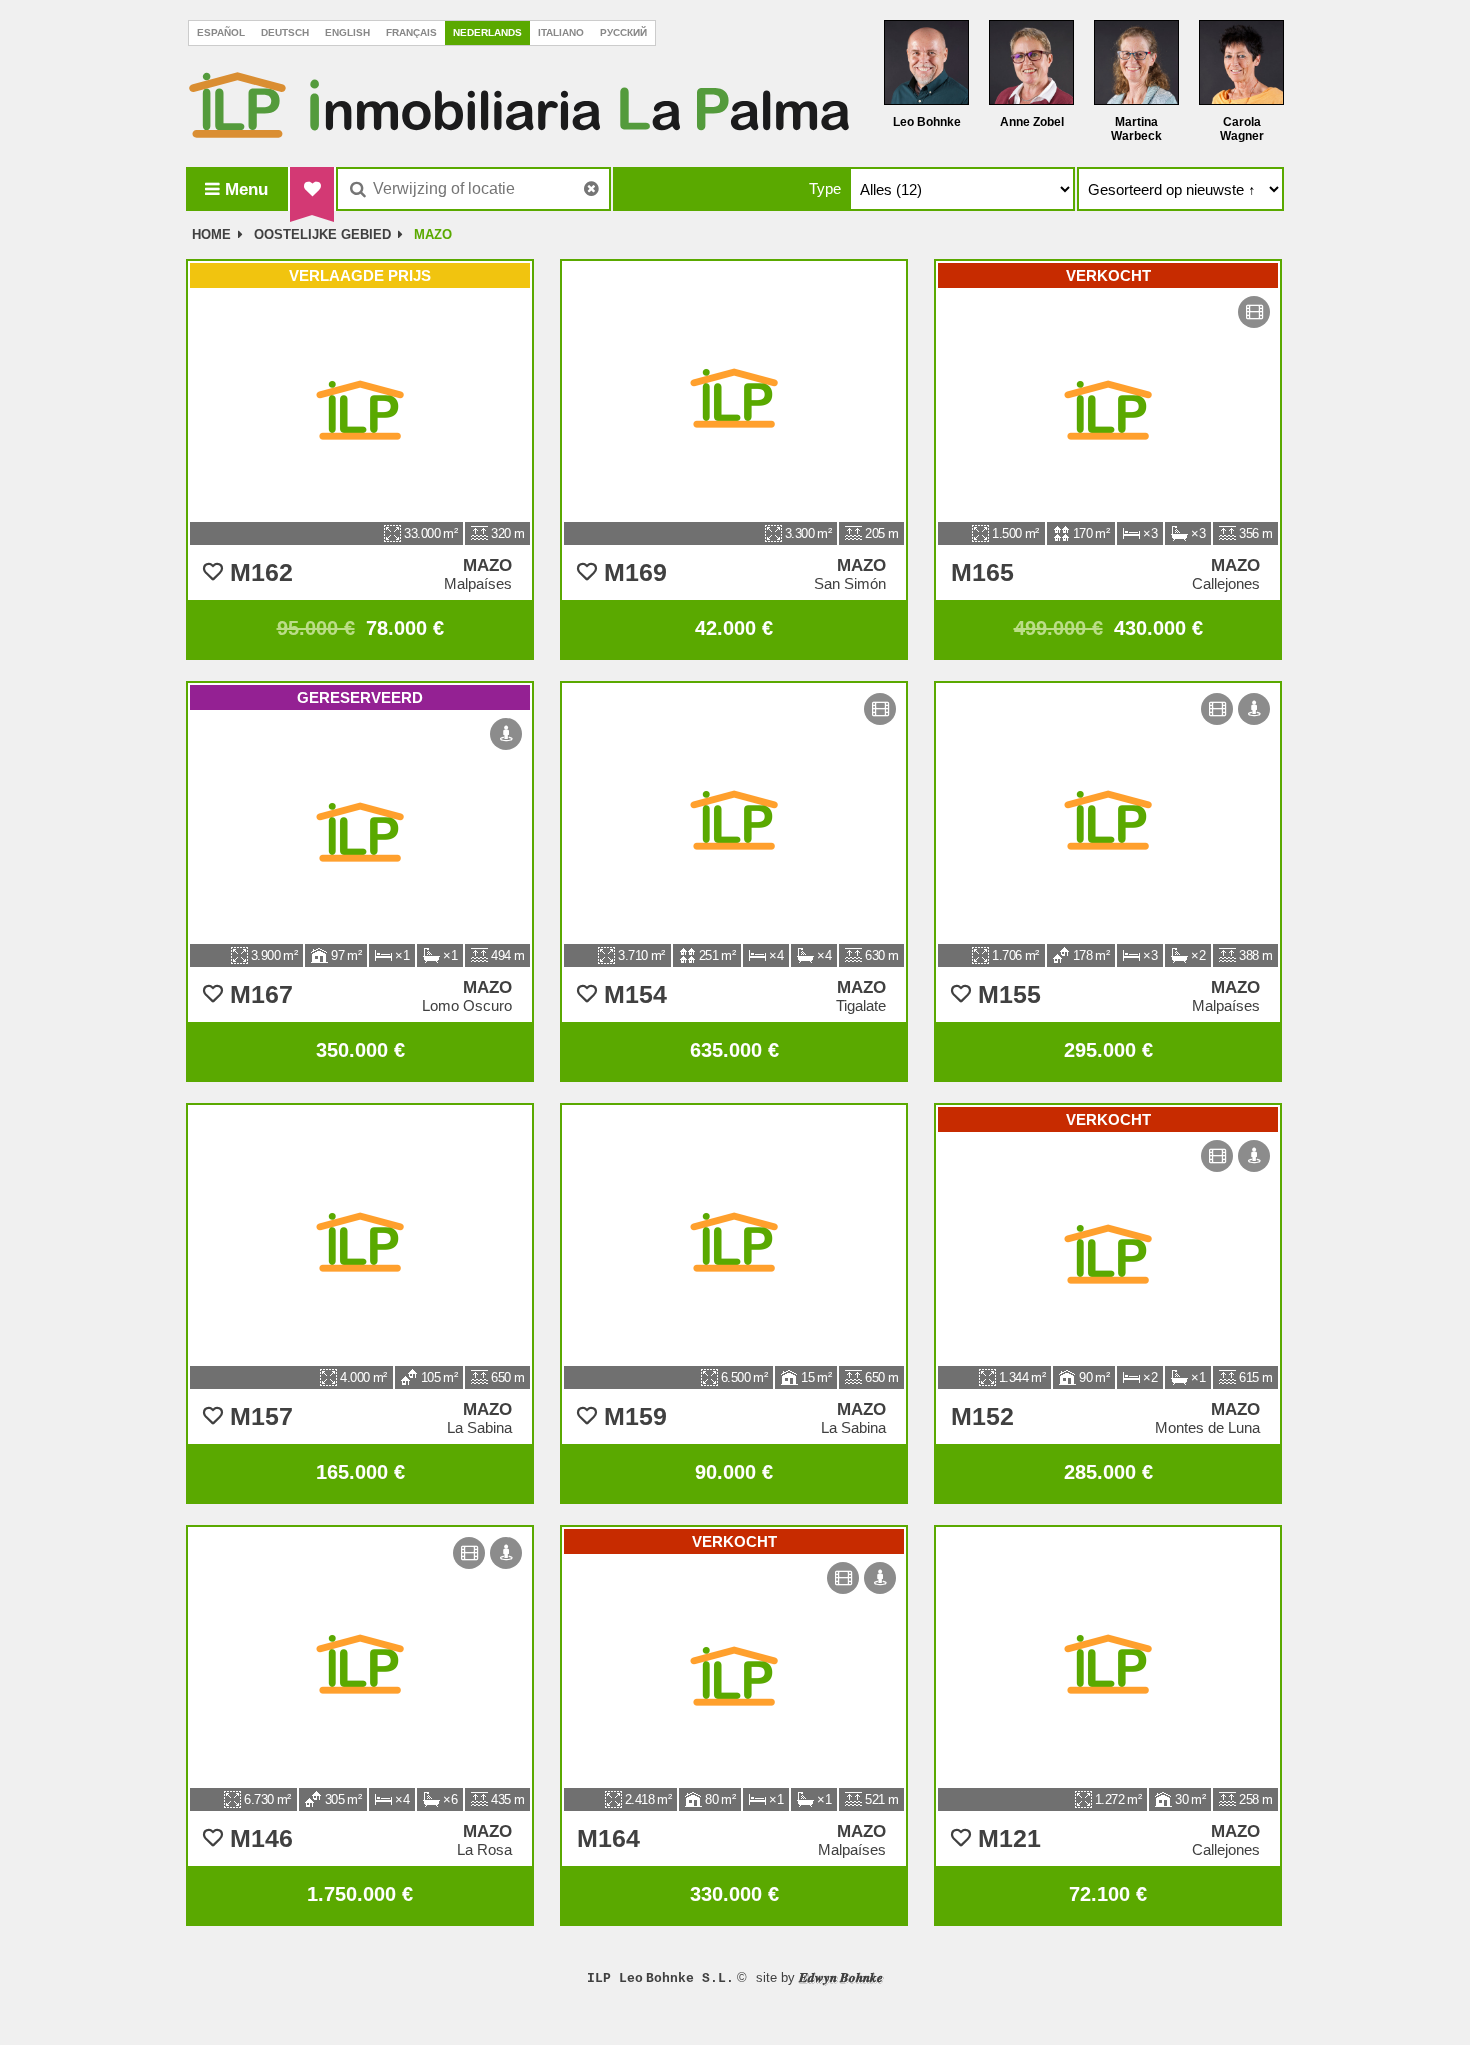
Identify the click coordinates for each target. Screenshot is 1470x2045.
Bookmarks (312, 189)
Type (825, 188)
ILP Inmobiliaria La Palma (519, 105)
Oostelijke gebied (322, 234)
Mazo (433, 234)
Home (211, 234)
